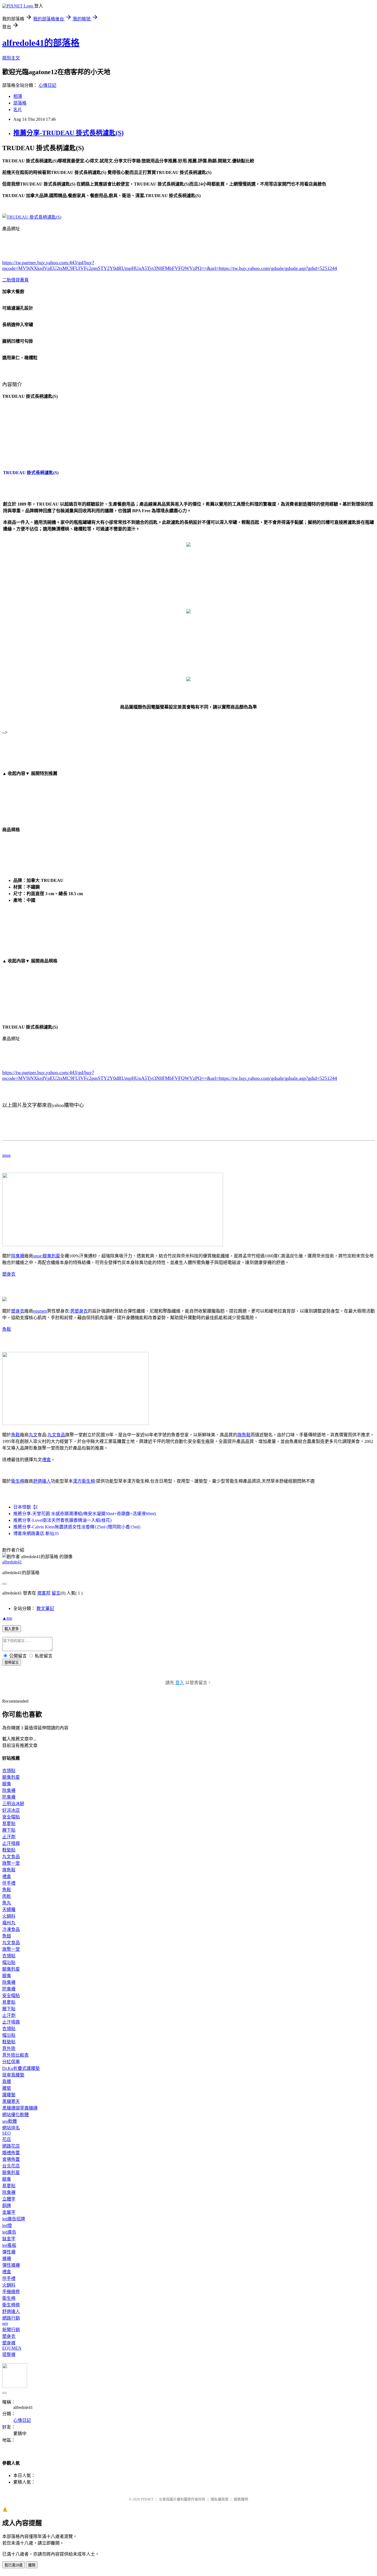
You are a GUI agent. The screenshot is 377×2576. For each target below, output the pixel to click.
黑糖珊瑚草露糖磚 (20, 2108)
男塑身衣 (79, 1311)
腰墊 (7, 2088)
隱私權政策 (220, 2499)
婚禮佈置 (11, 2153)
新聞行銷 (11, 2330)
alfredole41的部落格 (41, 43)
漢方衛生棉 (84, 1481)
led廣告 (9, 2232)
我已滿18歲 (14, 2565)
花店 (7, 2139)
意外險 (9, 2048)
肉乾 (7, 1896)
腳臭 (7, 1784)
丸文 (33, 1435)
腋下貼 (9, 1830)
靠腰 (7, 2082)
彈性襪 (9, 2252)
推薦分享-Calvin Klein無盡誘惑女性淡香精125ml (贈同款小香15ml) (77, 1527)
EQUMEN (12, 2348)
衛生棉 (18, 1481)
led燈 (7, 2225)
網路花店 (11, 2146)
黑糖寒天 (11, 2101)
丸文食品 (56, 1435)
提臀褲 (9, 2354)
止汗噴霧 (11, 1843)
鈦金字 (9, 2239)
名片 (18, 110)
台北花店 (11, 2166)
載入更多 (12, 1629)
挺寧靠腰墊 (13, 2075)
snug (6, 1155)
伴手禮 (9, 1883)
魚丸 (7, 1903)
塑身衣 (9, 1274)
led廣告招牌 (14, 2219)
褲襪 (7, 2259)
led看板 (9, 2245)
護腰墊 (9, 2095)
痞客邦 (44, 1593)
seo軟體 (10, 2121)
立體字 (9, 2199)
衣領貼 (9, 1771)
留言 (56, 1593)
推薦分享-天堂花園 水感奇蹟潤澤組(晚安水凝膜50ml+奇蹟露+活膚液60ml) (85, 1514)
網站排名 (11, 2128)
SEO (6, 2133)
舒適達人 (42, 1481)
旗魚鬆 (244, 1435)
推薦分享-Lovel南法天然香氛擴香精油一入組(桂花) (62, 1520)
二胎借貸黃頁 (15, 280)
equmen (40, 1311)
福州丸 (9, 1923)
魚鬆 (7, 1329)
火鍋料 (9, 1916)
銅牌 (7, 2206)
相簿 (18, 96)
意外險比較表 (15, 2055)
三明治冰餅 (13, 1804)
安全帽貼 (11, 1817)
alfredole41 (12, 1562)
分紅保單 (11, 2062)
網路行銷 (11, 2318)
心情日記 (47, 85)
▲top (7, 1618)
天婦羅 (9, 1910)
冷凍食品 (11, 1929)
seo (5, 2323)
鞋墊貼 (9, 1850)
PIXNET (147, 2499)
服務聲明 (241, 2499)
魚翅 (7, 1936)
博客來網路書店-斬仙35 (36, 1533)
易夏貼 (9, 1824)
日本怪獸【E (26, 1507)
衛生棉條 (11, 2305)
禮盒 (46, 1460)
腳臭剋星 (51, 1256)
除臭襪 (18, 1256)
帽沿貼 (9, 1962)
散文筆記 (45, 1608)
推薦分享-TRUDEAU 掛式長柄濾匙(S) (68, 133)
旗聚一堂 (11, 1863)
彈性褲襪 (11, 2265)
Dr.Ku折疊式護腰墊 (21, 2068)
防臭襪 (9, 1797)
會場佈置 (11, 2159)
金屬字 (9, 2212)
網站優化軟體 (15, 2115)
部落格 (20, 103)
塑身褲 (9, 2343)
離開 (32, 2565)
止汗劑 (9, 1837)
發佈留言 (12, 1663)
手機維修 (11, 2292)
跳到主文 (11, 58)
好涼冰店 (11, 1810)
